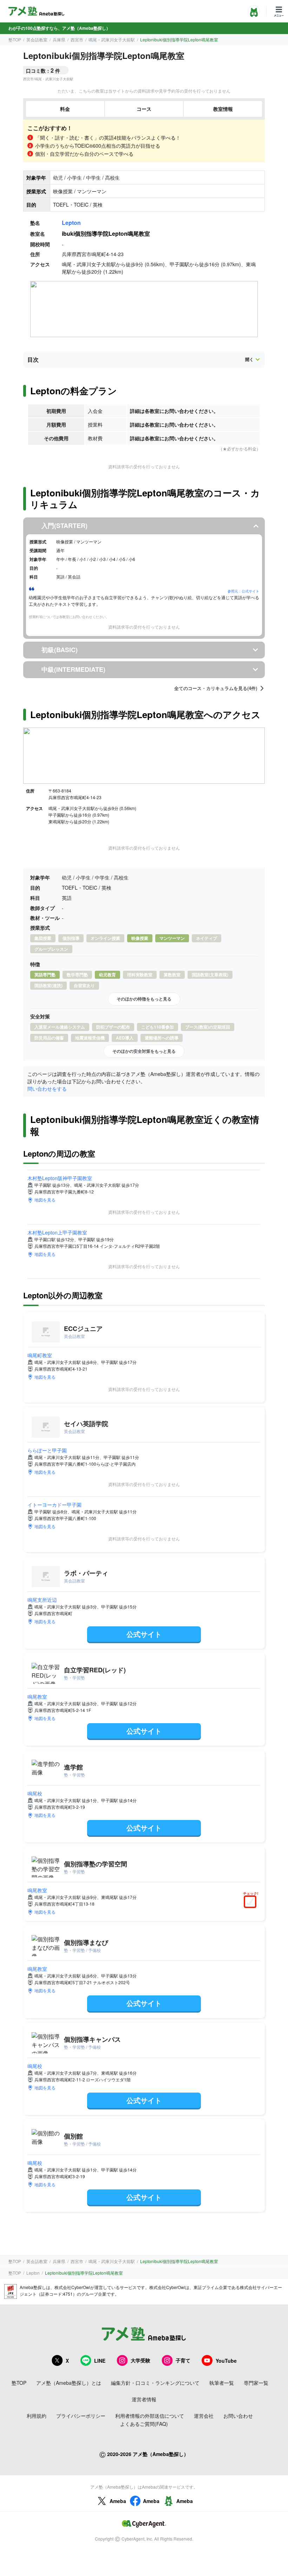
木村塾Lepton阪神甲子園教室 (60, 1178)
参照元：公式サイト (243, 591)
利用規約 (37, 2416)
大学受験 (140, 2360)
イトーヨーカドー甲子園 (54, 1505)
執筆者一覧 (222, 2383)
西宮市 (77, 39)
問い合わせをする (47, 1089)
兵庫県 (59, 39)
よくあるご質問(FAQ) (144, 2424)
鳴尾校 (35, 1793)
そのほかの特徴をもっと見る (144, 999)
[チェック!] (252, 1902)
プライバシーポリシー (81, 2416)
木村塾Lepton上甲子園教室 (57, 1232)
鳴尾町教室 (40, 1355)
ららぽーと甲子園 (47, 1450)
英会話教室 (37, 39)
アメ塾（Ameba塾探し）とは (69, 2383)
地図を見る (45, 1200)
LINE (100, 2361)
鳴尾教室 (37, 1697)
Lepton (71, 223)
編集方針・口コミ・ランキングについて (155, 2383)
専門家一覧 (256, 2383)
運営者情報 (144, 2399)
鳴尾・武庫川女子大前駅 (112, 39)
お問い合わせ (238, 2416)
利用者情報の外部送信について (150, 2416)
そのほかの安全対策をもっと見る (144, 1051)
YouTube (226, 2361)
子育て (183, 2360)
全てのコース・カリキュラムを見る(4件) (216, 688)
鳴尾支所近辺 (42, 1600)
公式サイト (144, 1634)
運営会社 (204, 2416)
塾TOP (15, 39)
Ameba (118, 2501)
